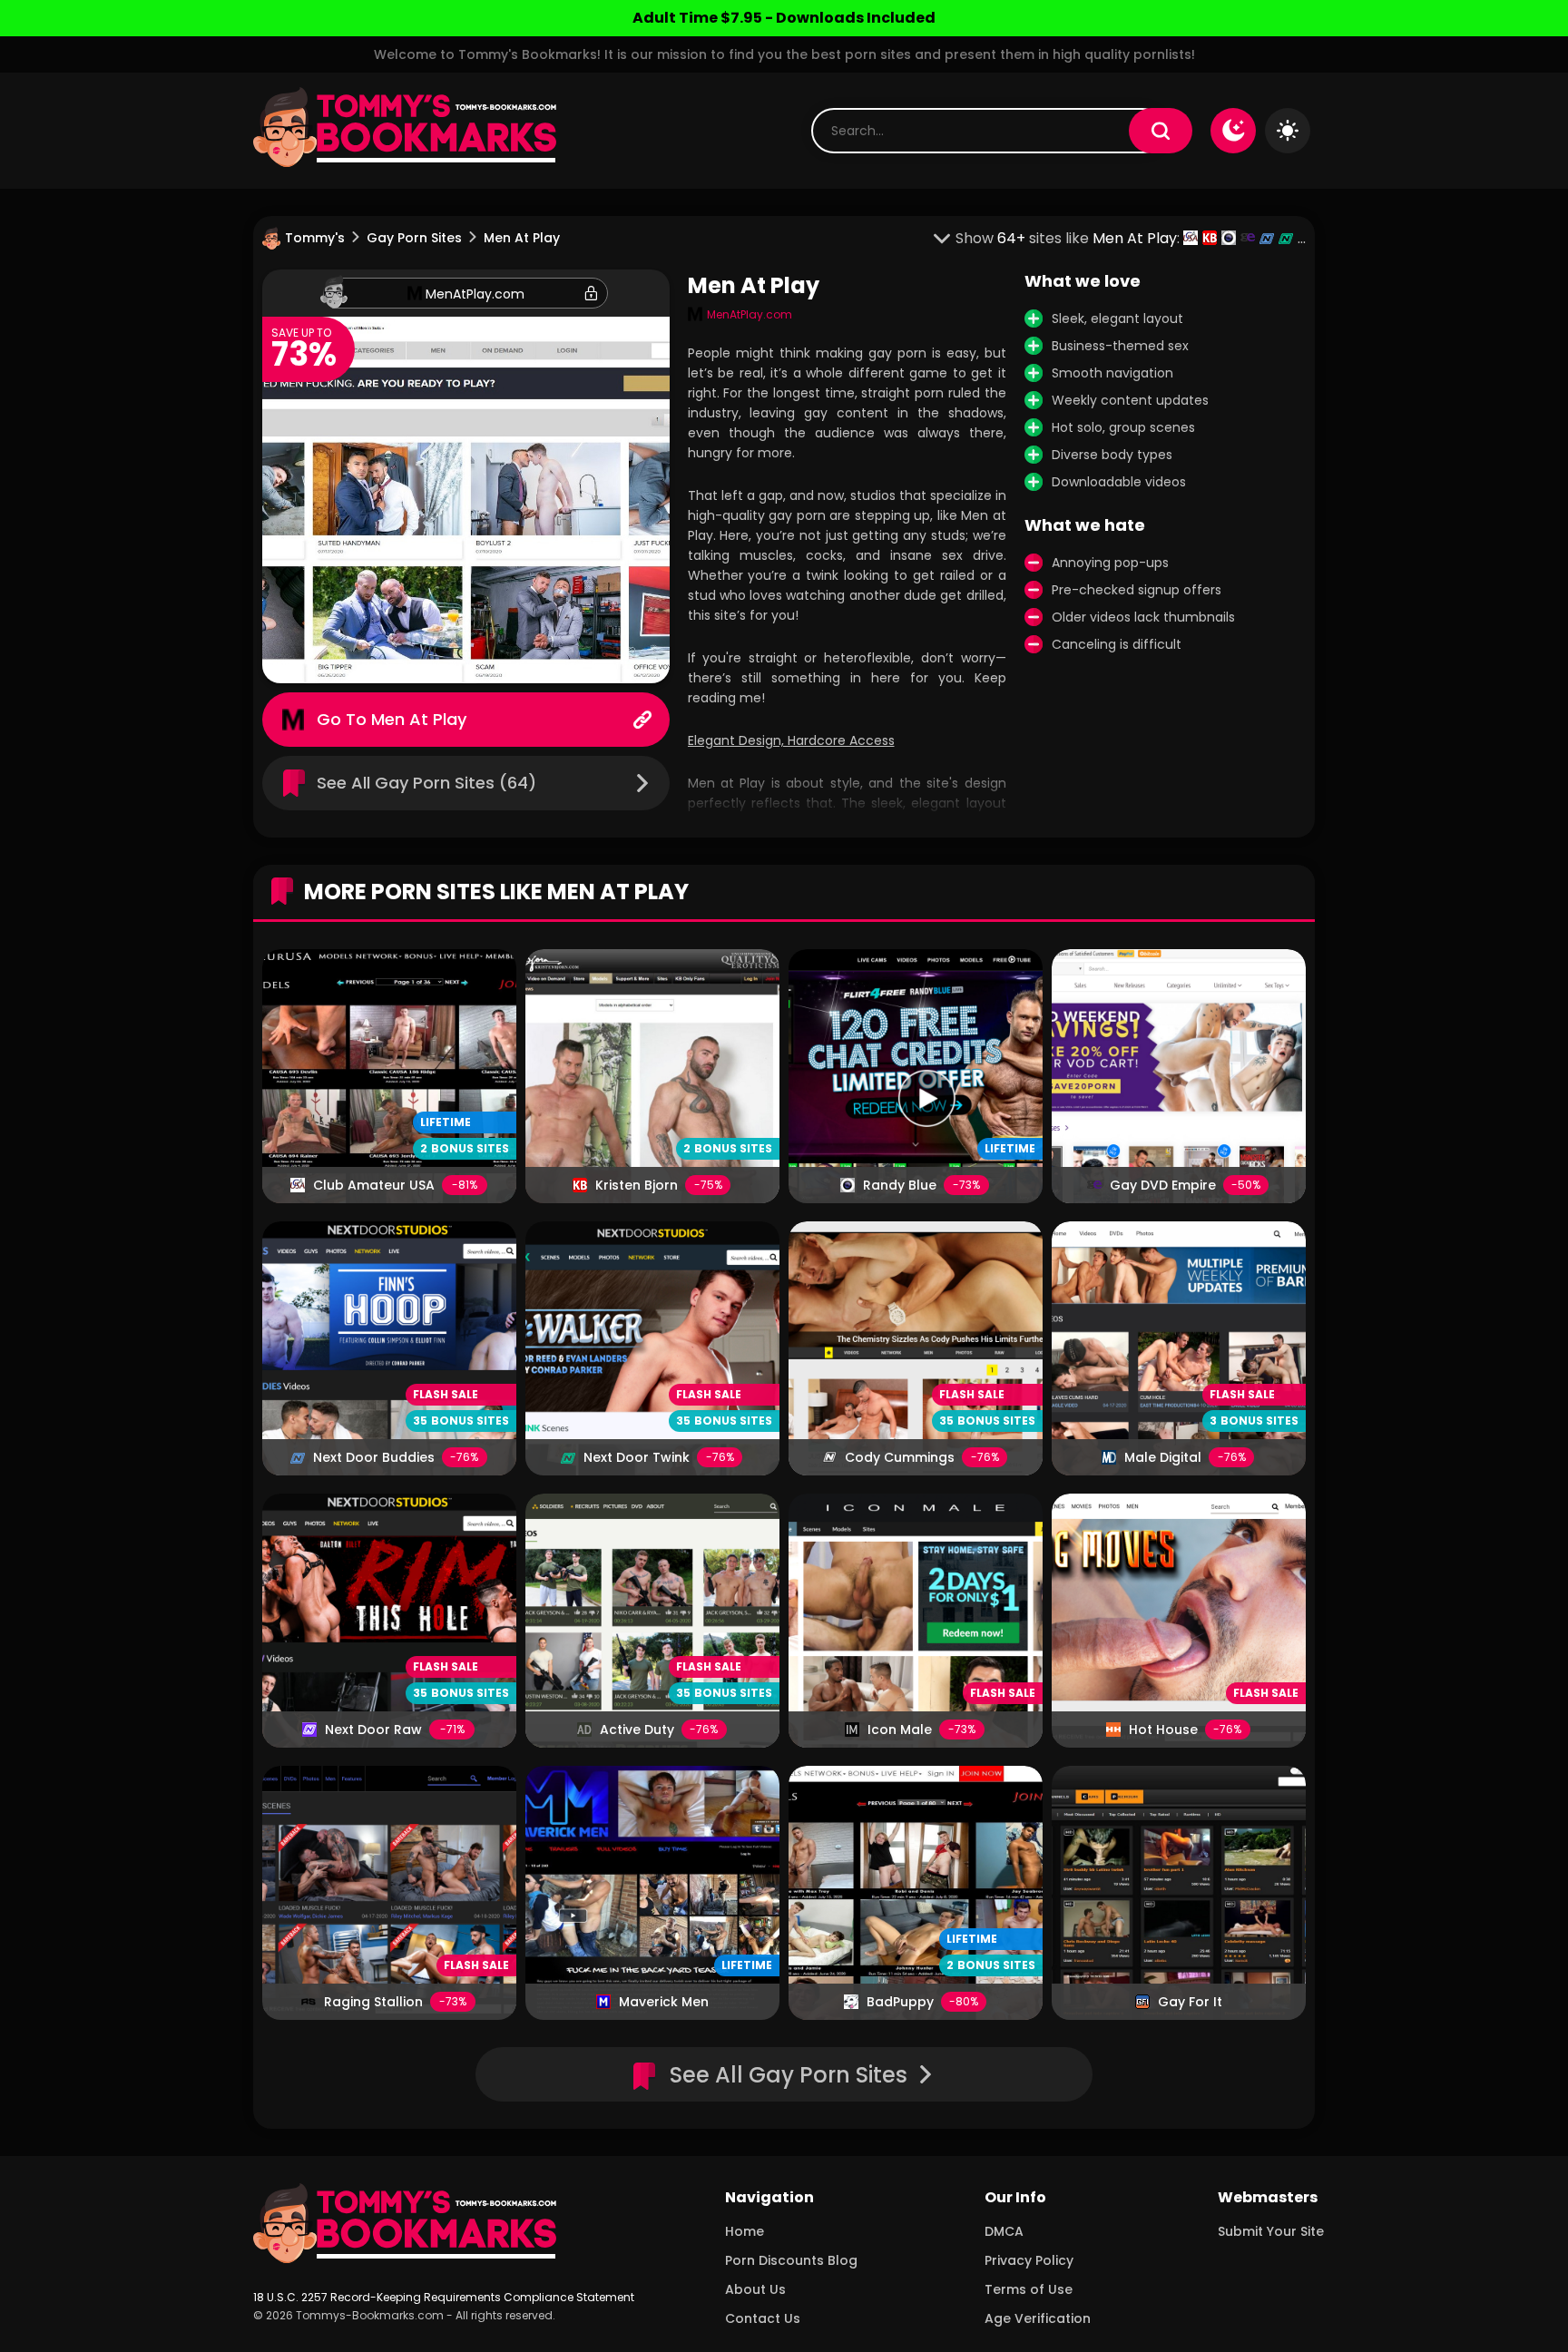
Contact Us (763, 2318)
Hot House (1163, 1730)
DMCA (1004, 2231)
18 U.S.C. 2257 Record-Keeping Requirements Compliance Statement (444, 2297)
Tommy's (315, 238)
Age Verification (1038, 2318)
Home (745, 2231)
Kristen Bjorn (637, 1185)
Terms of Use (1029, 2289)
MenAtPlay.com (475, 294)
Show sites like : (1069, 238)
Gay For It (1190, 2002)
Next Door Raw (373, 1730)
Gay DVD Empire (1163, 1185)
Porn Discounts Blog (791, 2260)
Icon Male (900, 1730)
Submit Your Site (1271, 2231)
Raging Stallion (373, 2002)
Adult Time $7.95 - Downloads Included (784, 18)
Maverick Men (664, 2002)
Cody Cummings (900, 1457)
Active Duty (637, 1730)
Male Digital (1163, 1457)
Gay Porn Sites (414, 238)
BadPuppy (900, 2002)
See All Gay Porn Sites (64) (426, 783)
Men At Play (419, 719)
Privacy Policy (1029, 2260)
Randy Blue (900, 1185)
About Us (755, 2289)
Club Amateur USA (374, 1185)
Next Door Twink (637, 1457)
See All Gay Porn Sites (789, 2075)
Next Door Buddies (374, 1457)
